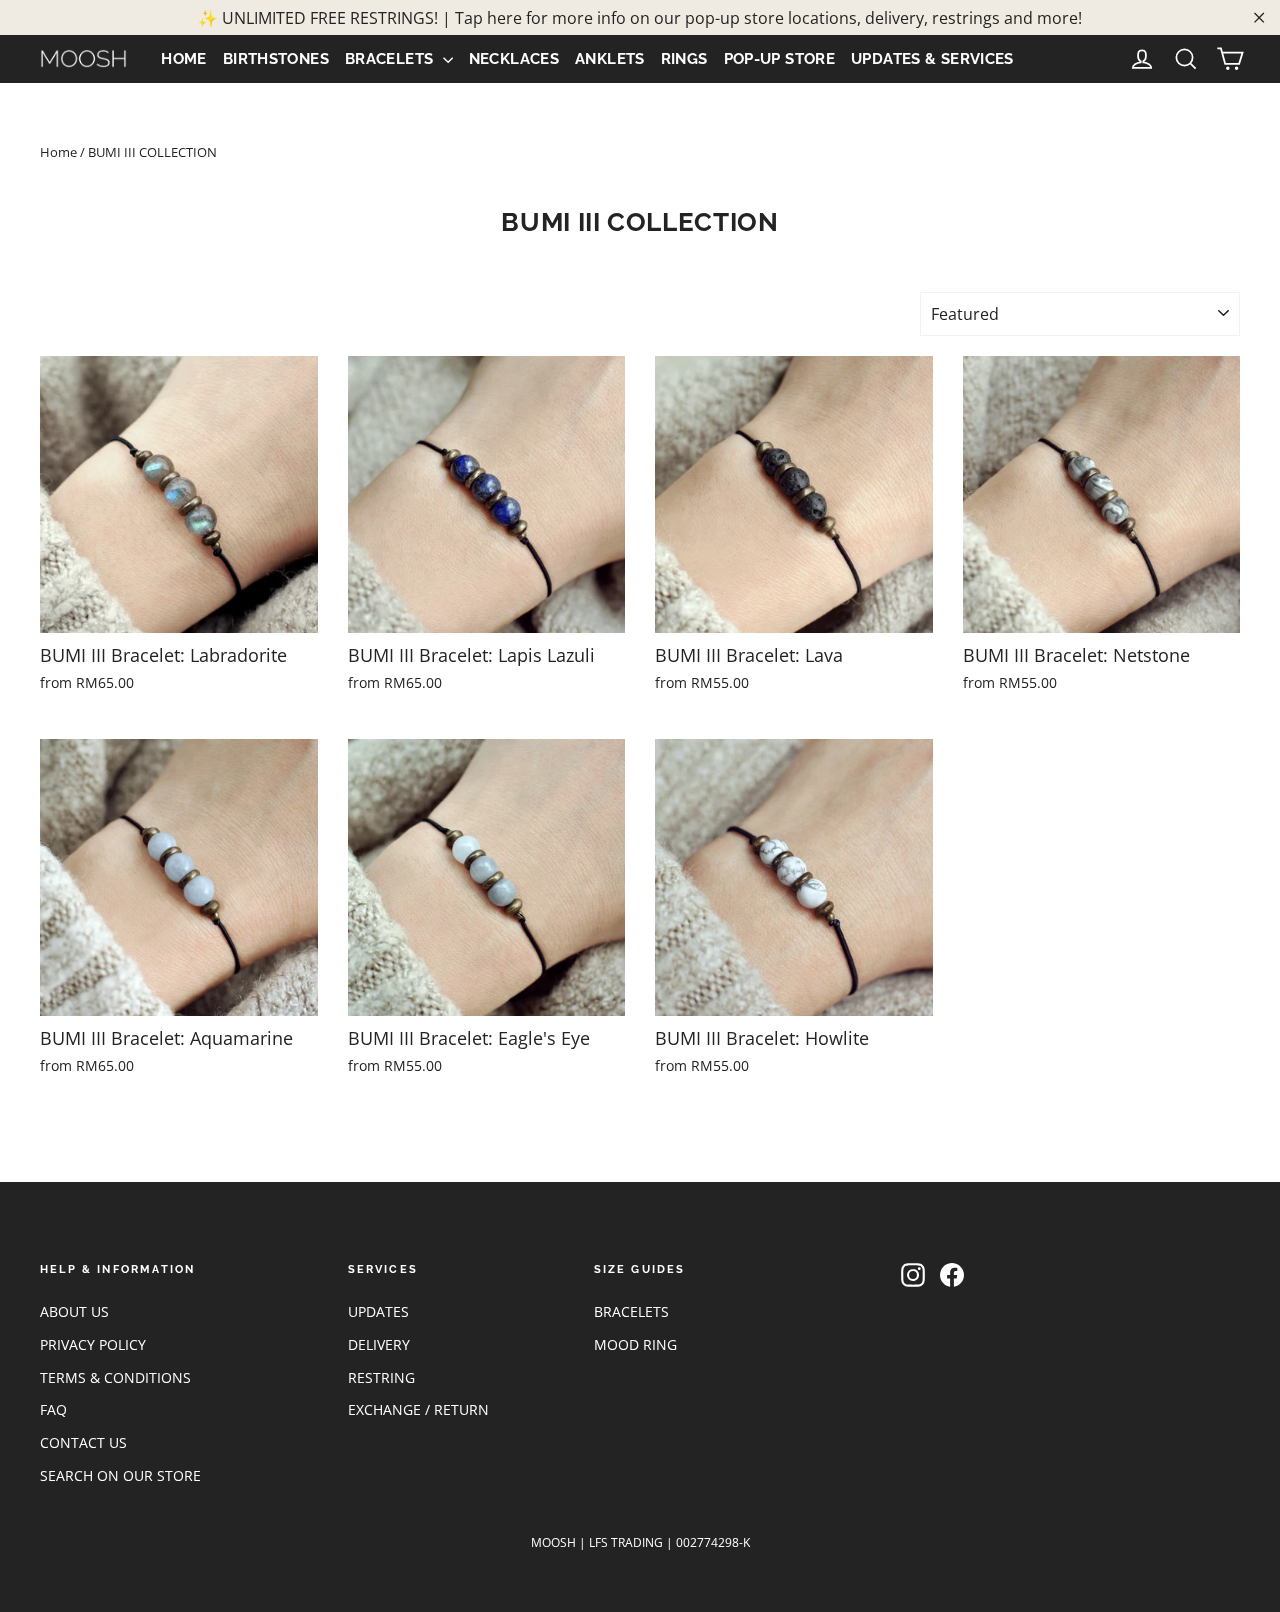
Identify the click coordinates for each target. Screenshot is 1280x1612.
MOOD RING (635, 1344)
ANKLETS (610, 59)
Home (58, 152)
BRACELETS (391, 59)
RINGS (684, 59)
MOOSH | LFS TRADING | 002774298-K (640, 1542)
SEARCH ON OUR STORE (120, 1475)
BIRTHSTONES (276, 59)
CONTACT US (83, 1442)
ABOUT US (74, 1311)
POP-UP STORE (780, 59)
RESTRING (381, 1377)
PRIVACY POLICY (93, 1344)
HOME (184, 59)
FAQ (53, 1409)
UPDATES (378, 1311)
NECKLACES (514, 59)
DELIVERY (379, 1344)
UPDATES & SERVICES (932, 59)
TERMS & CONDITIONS (115, 1377)
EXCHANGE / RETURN (418, 1409)
